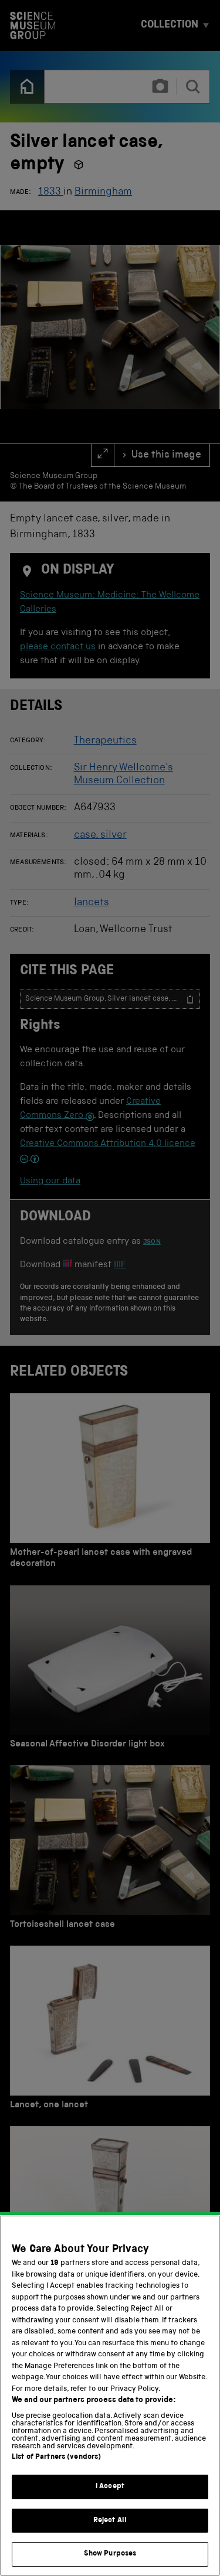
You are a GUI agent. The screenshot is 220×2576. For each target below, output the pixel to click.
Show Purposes (110, 2554)
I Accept (110, 2487)
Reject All (110, 2521)
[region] (110, 2396)
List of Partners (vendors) (56, 2457)
